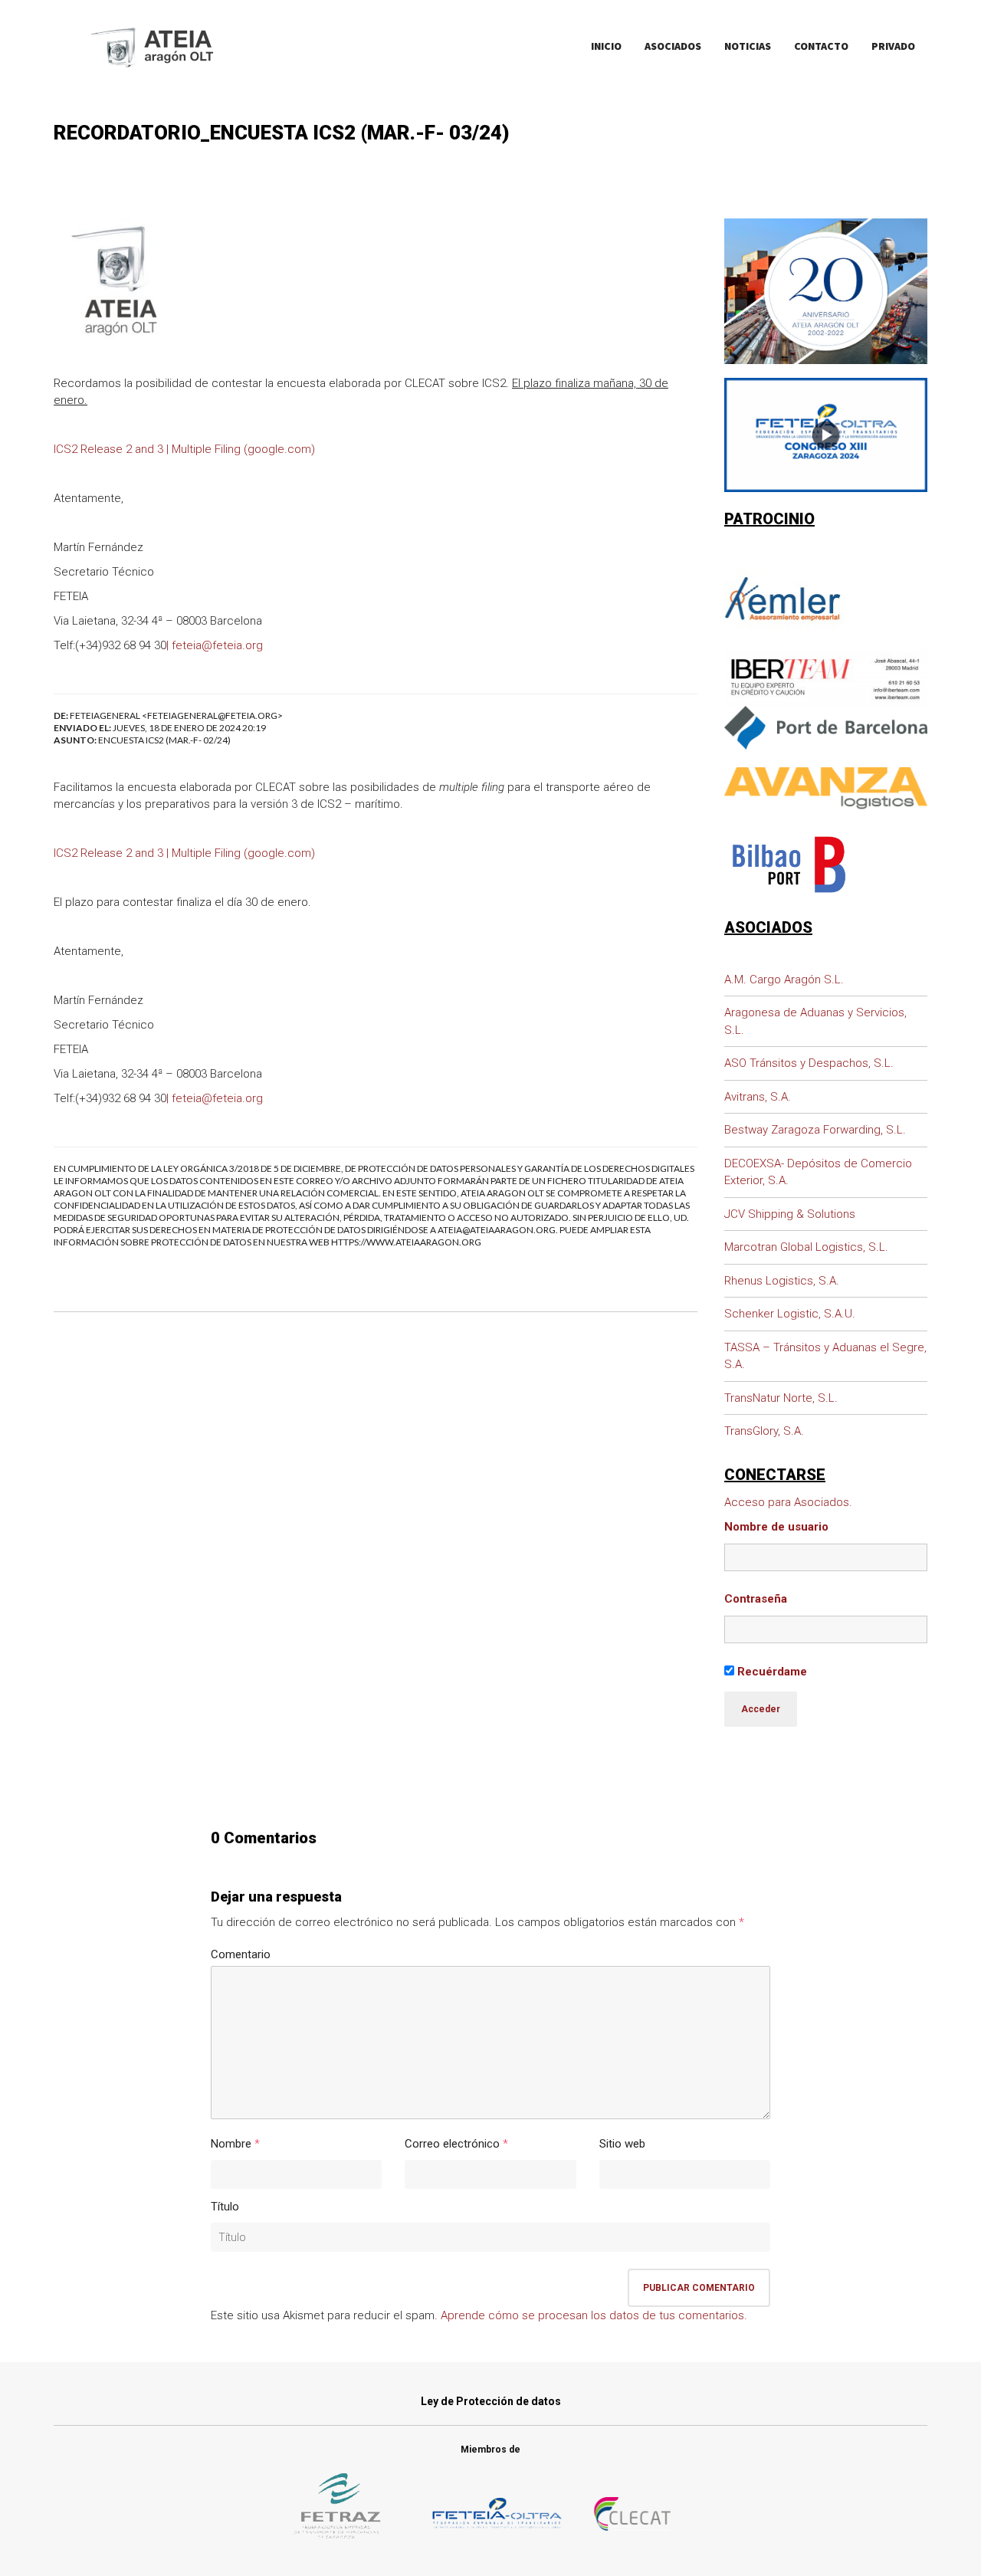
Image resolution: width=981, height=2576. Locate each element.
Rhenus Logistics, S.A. (782, 1281)
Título (225, 2207)
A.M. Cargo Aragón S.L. (784, 980)
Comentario (241, 1954)
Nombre (231, 2144)
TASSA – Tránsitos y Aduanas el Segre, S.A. (825, 1356)
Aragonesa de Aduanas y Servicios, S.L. (815, 1021)
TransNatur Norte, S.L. (781, 1398)
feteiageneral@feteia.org (212, 715)
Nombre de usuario (776, 1527)
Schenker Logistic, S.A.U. (790, 1314)
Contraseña (756, 1599)
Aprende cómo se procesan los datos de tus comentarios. (594, 2315)
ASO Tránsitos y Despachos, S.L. (809, 1063)
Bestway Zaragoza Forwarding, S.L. (815, 1130)
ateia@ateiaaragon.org (497, 1230)
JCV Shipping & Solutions (790, 1214)
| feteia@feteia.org (215, 645)
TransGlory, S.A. (764, 1431)
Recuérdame (771, 1672)
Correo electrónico (452, 2144)
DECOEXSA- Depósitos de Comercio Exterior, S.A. (818, 1172)
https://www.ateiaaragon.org (406, 1242)
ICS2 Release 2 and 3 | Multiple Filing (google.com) (184, 449)
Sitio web (622, 2144)
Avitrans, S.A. (758, 1097)
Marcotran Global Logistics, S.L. (806, 1247)
